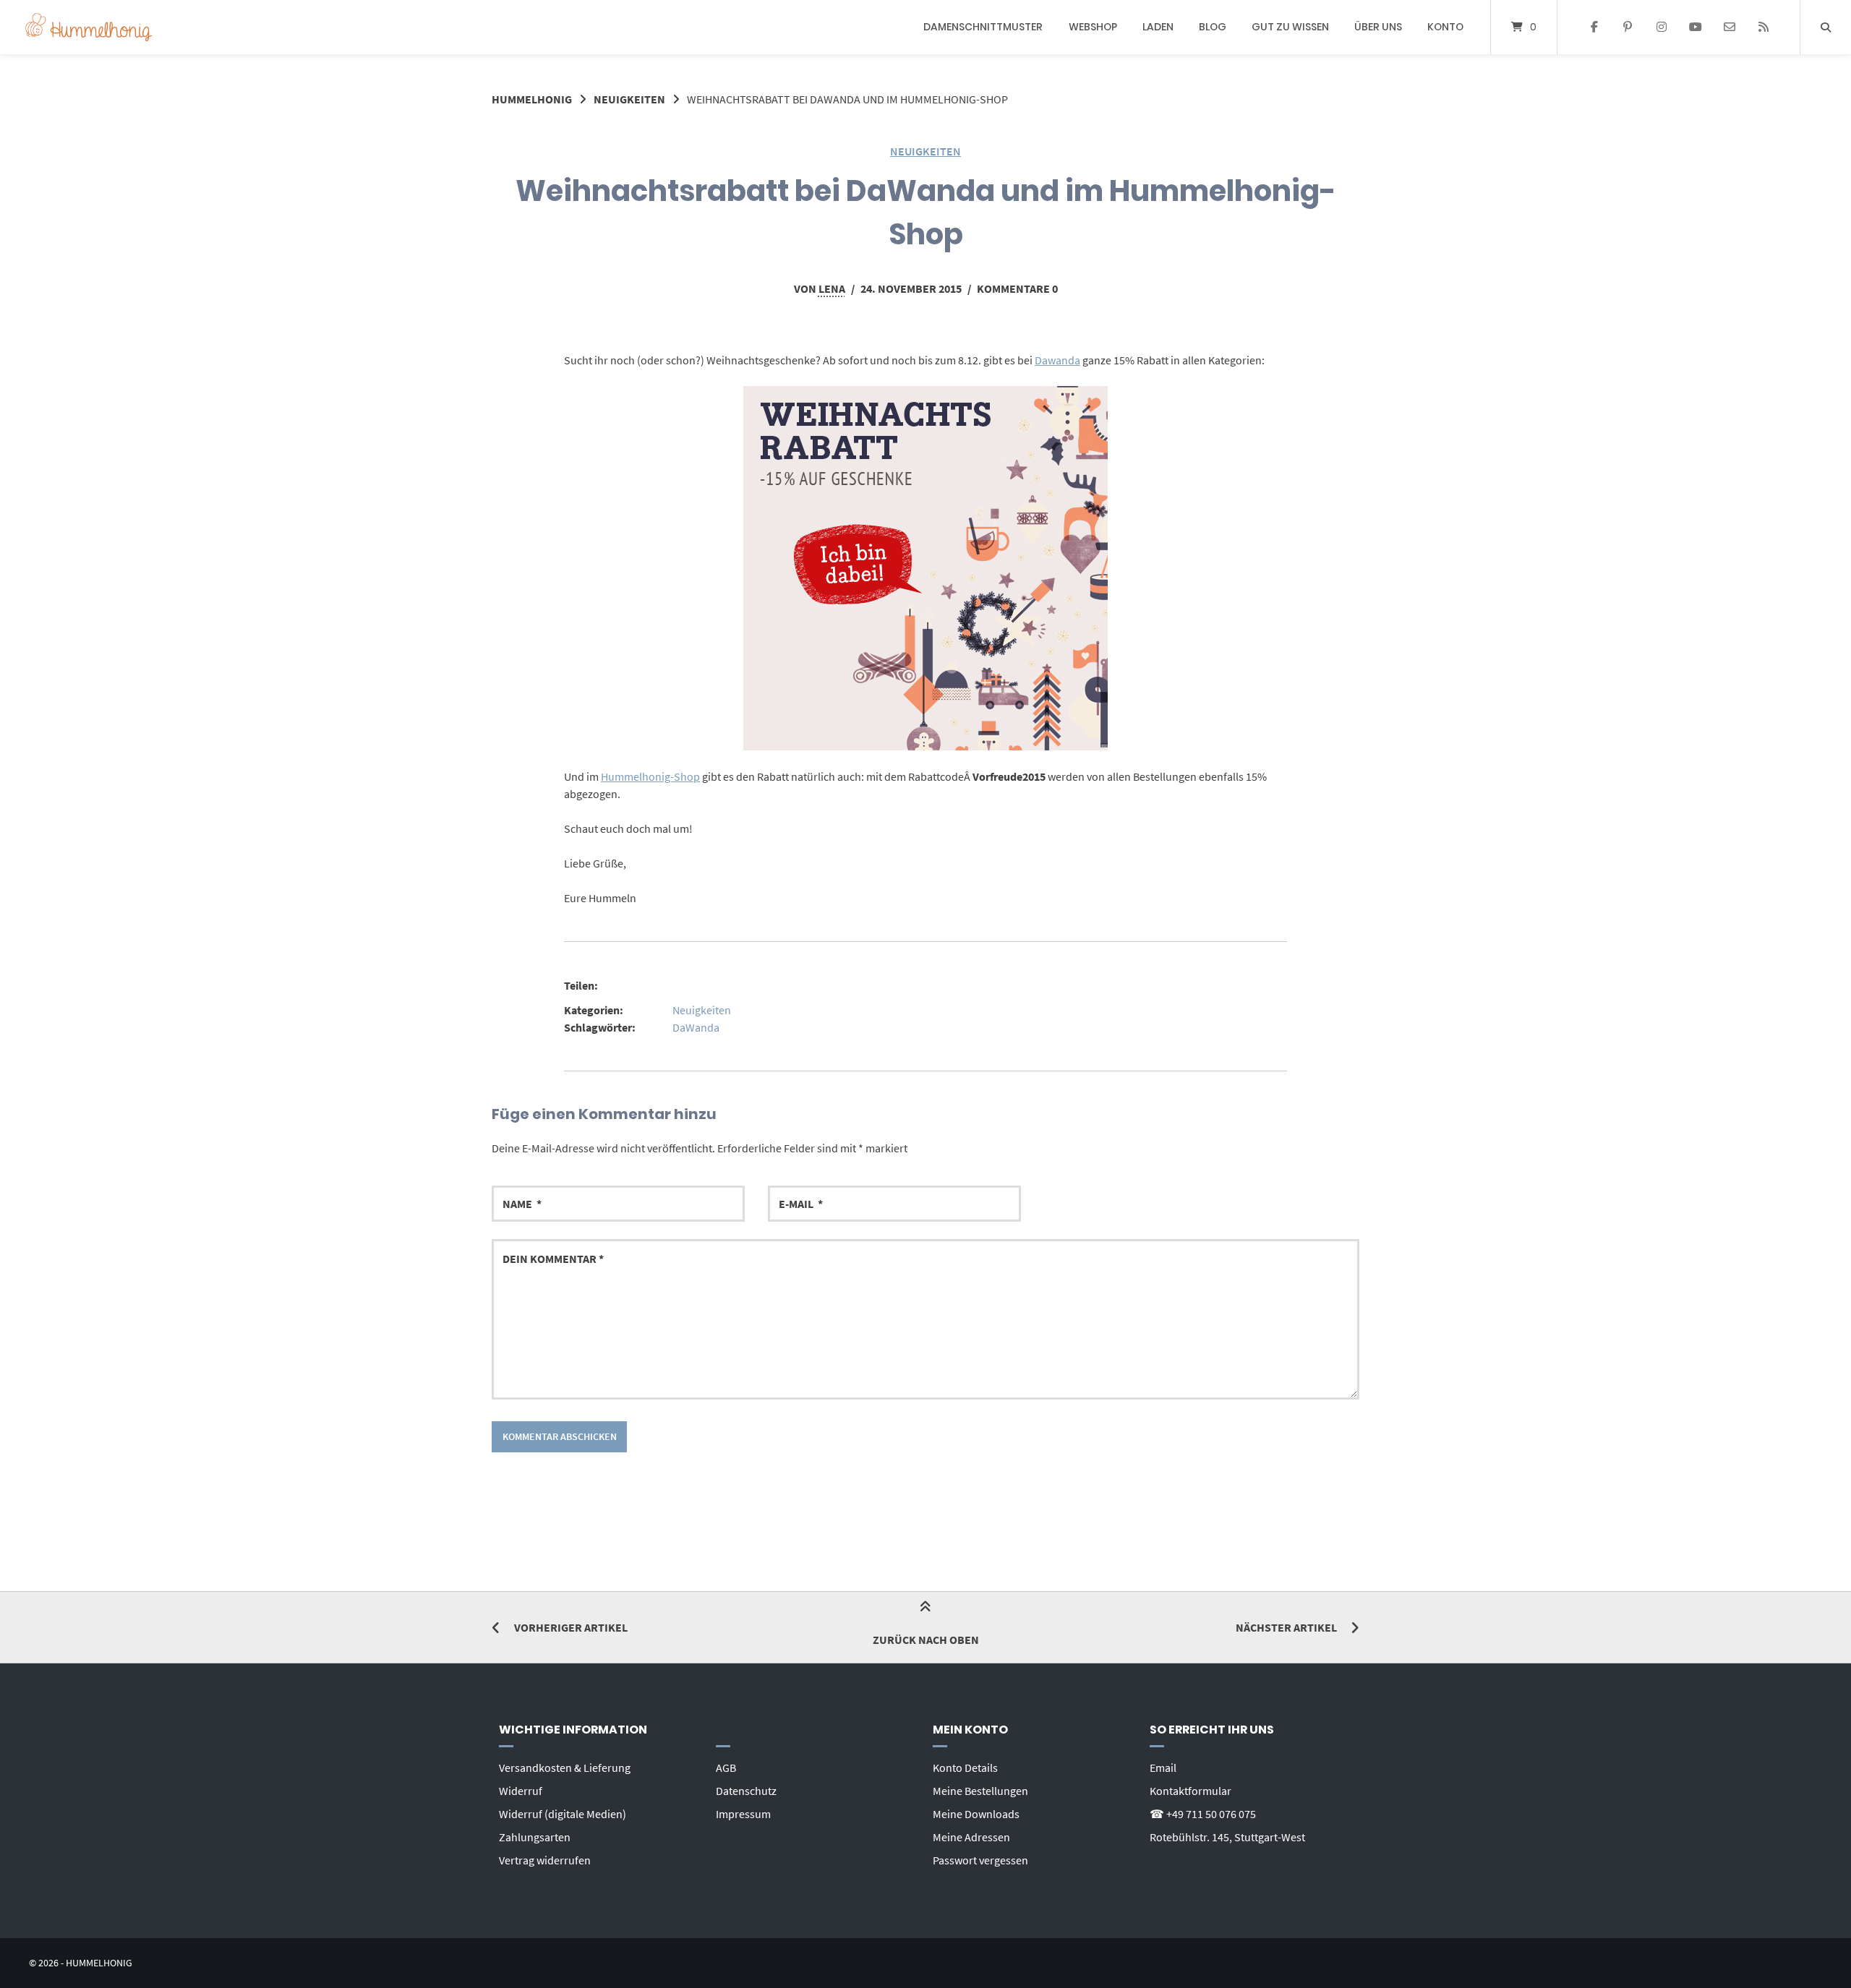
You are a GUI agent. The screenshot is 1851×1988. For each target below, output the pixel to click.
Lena (832, 288)
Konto (1445, 27)
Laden (1158, 27)
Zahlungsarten (535, 1837)
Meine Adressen (971, 1837)
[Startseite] (89, 27)
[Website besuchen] (1763, 27)
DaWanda (696, 1027)
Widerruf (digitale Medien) (563, 1814)
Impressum (743, 1814)
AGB (726, 1768)
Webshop (1093, 27)
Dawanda (1057, 360)
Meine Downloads (976, 1814)
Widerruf (521, 1791)
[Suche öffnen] (1826, 27)
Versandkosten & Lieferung (565, 1768)
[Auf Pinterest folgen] (1628, 27)
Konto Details (965, 1768)
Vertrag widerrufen (545, 1860)
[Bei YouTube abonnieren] (1696, 27)
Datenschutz (746, 1791)
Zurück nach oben (926, 1640)
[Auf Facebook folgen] (1594, 27)
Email (1163, 1768)
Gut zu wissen (1290, 27)
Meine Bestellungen (980, 1791)
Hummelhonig (532, 99)
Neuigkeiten (629, 99)
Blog (1213, 27)
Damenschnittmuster (983, 27)
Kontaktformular (1190, 1791)
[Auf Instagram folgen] (1662, 27)
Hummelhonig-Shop (650, 776)
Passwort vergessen (980, 1860)
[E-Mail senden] (1729, 27)
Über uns (1378, 27)
